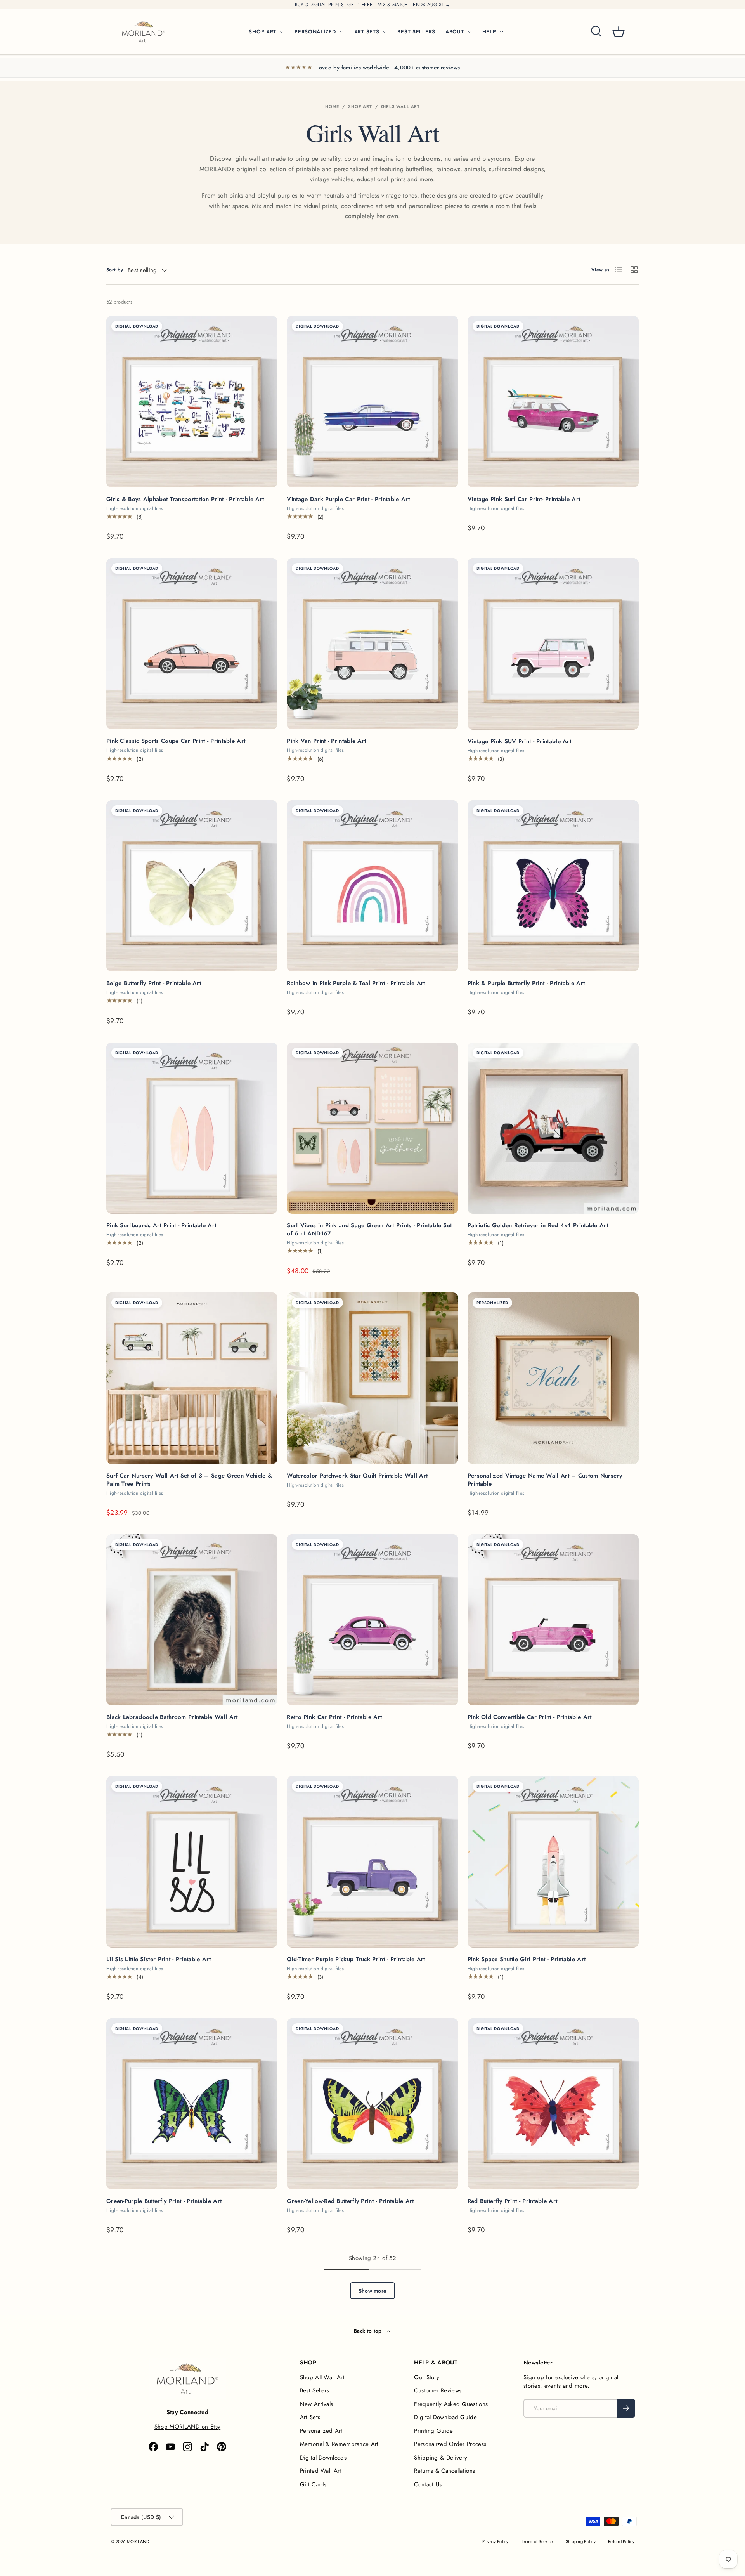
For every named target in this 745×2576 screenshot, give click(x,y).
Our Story (427, 2377)
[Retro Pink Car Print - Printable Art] (372, 1620)
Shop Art (360, 106)
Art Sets (310, 2417)
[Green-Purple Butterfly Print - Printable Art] (192, 2104)
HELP (489, 32)
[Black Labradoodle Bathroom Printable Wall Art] (192, 1620)
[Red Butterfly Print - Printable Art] (553, 2104)
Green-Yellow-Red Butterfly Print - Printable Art (350, 2201)
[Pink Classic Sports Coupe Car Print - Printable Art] (192, 644)
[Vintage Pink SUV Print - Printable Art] (553, 644)
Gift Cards (313, 2484)
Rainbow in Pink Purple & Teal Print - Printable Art (356, 983)
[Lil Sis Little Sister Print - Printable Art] (192, 1862)
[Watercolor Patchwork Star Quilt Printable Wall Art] (372, 1378)
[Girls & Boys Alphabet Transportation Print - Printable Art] (192, 402)
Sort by (115, 270)
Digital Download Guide (445, 2417)
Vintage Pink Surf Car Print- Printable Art (524, 499)
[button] (619, 32)
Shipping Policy (581, 2541)
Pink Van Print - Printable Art (326, 741)
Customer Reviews (438, 2390)
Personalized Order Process (450, 2444)
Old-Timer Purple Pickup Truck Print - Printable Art (356, 1959)
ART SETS (367, 32)
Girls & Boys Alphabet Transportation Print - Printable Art (185, 499)
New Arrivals (317, 2404)
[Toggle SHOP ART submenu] (282, 32)
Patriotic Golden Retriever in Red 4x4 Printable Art (538, 1225)
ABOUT (455, 32)
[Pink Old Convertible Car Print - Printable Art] (553, 1620)
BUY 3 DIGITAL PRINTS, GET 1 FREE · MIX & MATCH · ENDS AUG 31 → (373, 5)
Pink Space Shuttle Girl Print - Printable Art (527, 1959)
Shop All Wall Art (322, 2377)
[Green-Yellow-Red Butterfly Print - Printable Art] (372, 2104)
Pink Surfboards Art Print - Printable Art (161, 1225)
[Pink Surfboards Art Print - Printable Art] (192, 1128)
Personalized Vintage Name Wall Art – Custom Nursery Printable (545, 1480)
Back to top (369, 2331)
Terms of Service (537, 2541)
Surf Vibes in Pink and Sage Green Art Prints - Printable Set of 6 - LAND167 (369, 1229)
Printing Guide (433, 2431)
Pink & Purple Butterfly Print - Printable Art (526, 983)
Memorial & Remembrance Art (339, 2444)
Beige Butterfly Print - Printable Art (154, 983)
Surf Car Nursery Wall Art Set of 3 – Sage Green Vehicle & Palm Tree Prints (189, 1480)
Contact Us (428, 2484)
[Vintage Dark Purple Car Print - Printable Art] (372, 402)
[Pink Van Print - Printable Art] (372, 644)
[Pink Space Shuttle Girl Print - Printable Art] (553, 1862)
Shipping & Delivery (441, 2458)
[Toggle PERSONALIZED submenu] (341, 32)
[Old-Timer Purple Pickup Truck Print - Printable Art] (372, 1862)
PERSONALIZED (315, 32)
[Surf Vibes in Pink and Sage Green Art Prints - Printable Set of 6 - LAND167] (372, 1128)
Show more (373, 2291)
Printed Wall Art (321, 2471)
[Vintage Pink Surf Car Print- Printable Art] (553, 402)
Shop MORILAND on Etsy (187, 2427)
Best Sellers (315, 2390)
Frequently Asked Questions (451, 2404)
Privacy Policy (496, 2541)
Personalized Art (321, 2431)
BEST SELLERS (416, 32)
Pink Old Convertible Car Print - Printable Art (530, 1717)
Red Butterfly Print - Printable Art (513, 2201)
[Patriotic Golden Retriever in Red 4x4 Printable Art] (553, 1128)
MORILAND (138, 2541)
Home (332, 106)
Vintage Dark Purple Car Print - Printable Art (348, 499)
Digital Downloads (323, 2458)
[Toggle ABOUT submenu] (470, 32)
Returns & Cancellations (444, 2471)
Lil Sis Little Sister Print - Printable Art (159, 1959)
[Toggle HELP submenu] (501, 32)
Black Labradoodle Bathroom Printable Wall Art (172, 1717)
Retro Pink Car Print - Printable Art (334, 1717)
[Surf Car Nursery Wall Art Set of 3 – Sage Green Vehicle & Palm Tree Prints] (192, 1378)
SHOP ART (262, 32)
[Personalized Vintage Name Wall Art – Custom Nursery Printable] (553, 1378)
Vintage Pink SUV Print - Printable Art (519, 741)
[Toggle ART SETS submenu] (385, 32)
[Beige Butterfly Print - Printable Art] (192, 886)
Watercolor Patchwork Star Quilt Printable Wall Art (357, 1476)
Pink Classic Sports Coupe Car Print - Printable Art (176, 741)
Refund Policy (621, 2541)
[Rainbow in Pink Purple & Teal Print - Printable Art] (372, 886)
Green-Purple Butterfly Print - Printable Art (164, 2201)
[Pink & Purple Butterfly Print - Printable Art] (553, 886)
